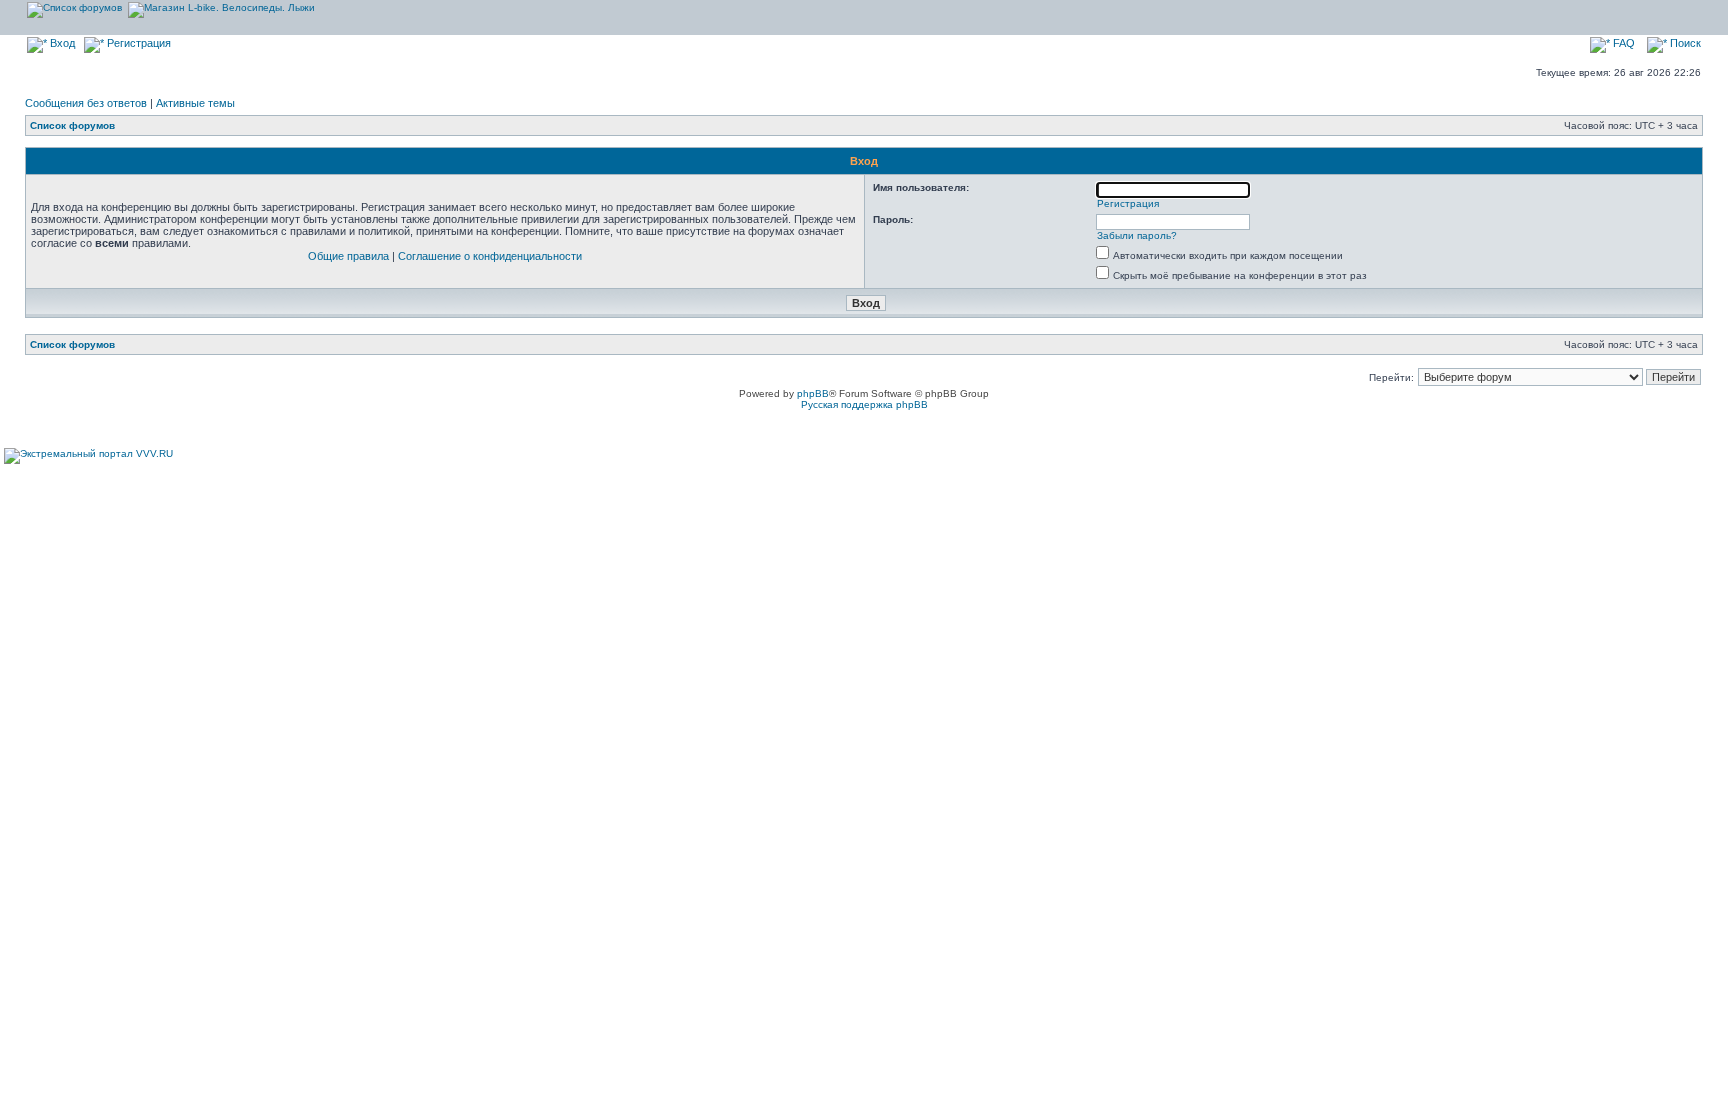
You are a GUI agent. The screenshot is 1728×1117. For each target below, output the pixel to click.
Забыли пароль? (1137, 235)
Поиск (1684, 43)
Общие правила (348, 256)
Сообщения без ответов (86, 103)
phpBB (813, 393)
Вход (61, 43)
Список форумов (72, 125)
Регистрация (137, 43)
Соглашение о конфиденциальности (490, 256)
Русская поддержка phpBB (864, 404)
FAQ (1622, 43)
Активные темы (195, 103)
